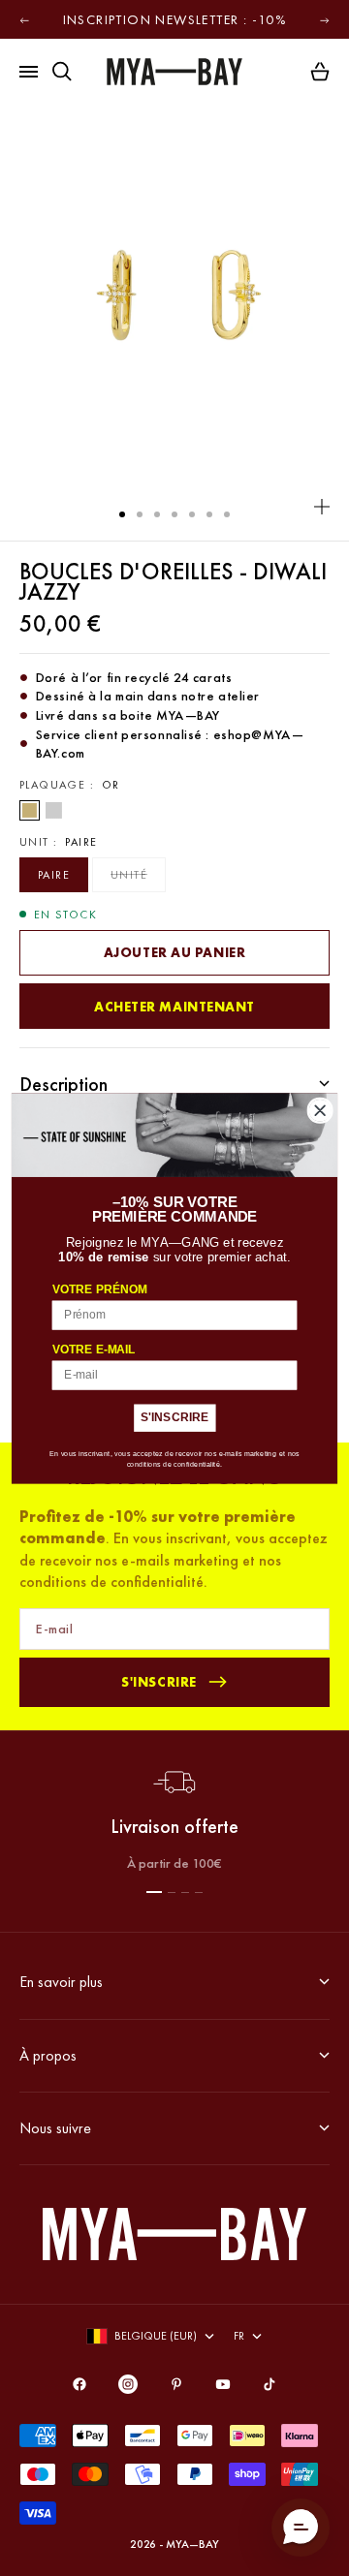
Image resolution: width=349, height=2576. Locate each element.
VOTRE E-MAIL (94, 1349)
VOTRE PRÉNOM (100, 1289)
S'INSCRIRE (174, 1417)
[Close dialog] (320, 1110)
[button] (301, 2528)
